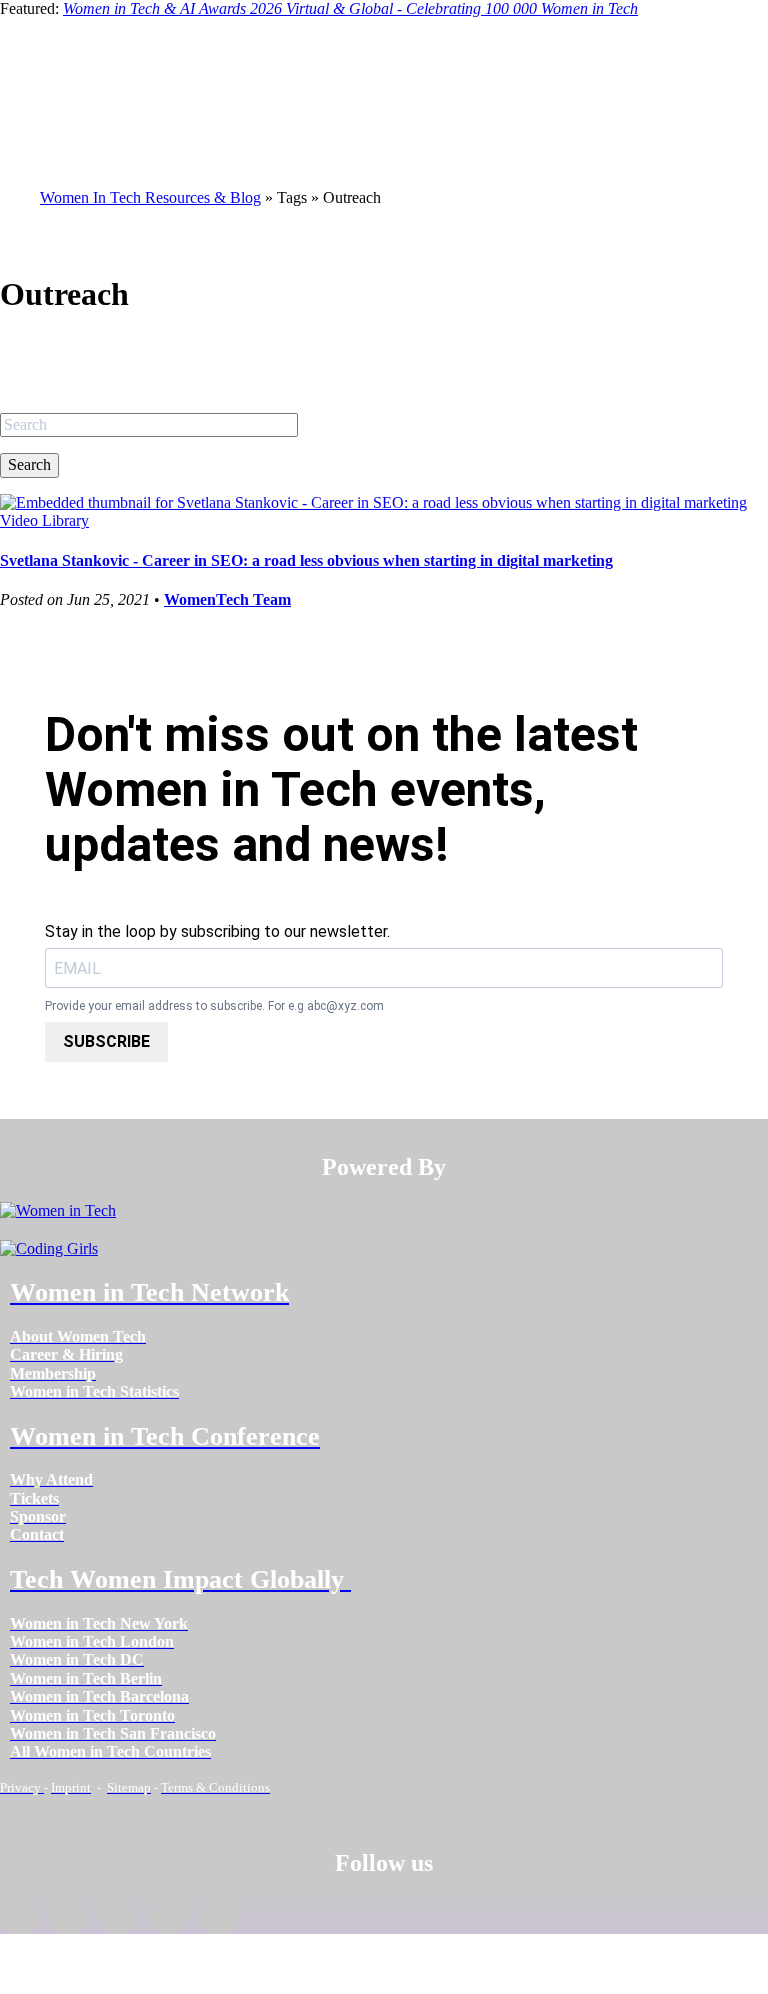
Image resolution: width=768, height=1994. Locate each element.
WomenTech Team (227, 599)
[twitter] (167, 1918)
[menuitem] (78, 1336)
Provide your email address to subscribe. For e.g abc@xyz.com (214, 1006)
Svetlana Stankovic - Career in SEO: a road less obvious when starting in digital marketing (306, 560)
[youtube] (217, 1918)
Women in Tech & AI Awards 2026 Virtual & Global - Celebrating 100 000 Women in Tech (350, 8)
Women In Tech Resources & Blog (150, 197)
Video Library (44, 520)
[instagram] (118, 1918)
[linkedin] (69, 1918)
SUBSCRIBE (106, 1041)
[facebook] (20, 1918)
